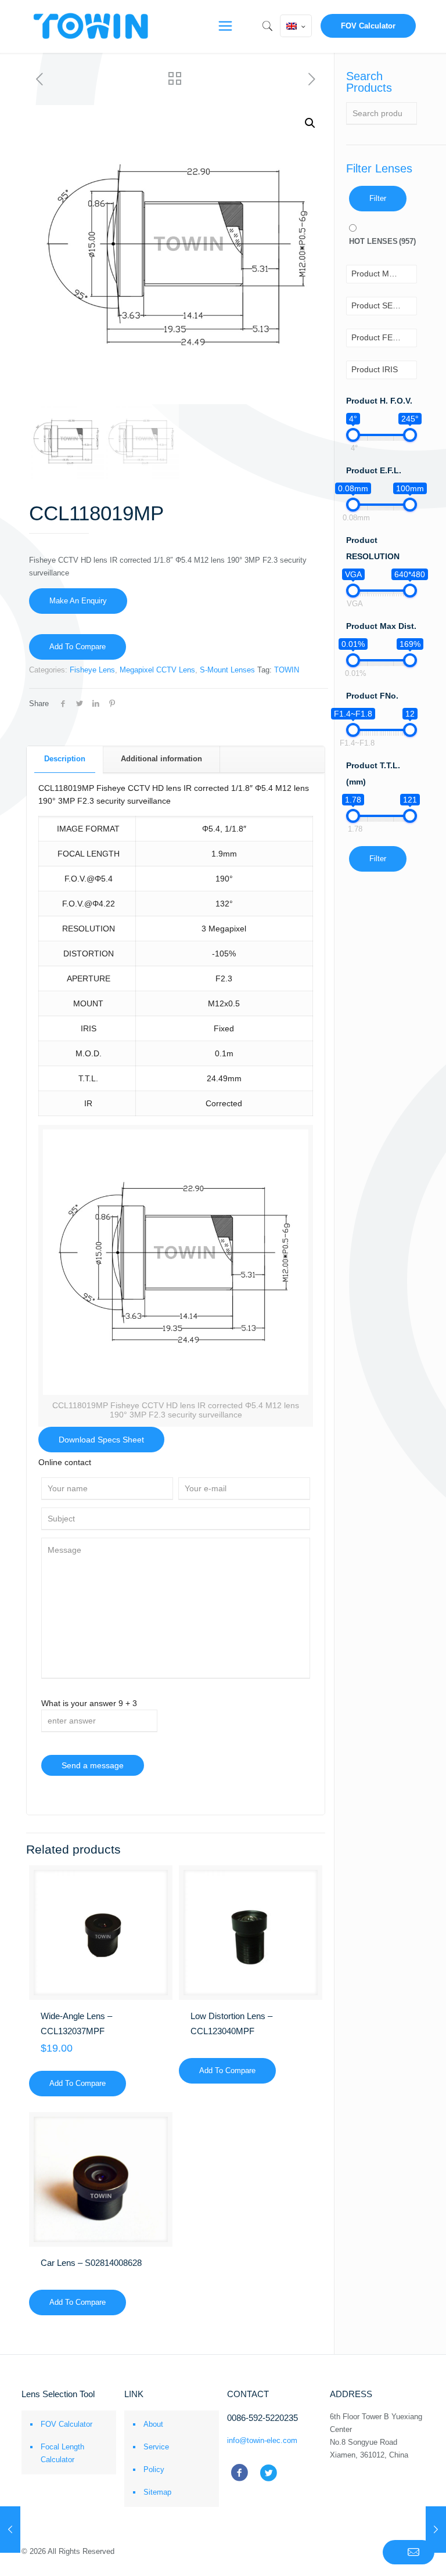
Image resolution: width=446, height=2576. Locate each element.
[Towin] (92, 26)
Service (156, 2447)
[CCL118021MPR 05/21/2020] (436, 2530)
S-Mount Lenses (227, 670)
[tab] (65, 759)
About (153, 2424)
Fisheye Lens (92, 670)
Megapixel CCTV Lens (157, 670)
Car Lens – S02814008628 (91, 2263)
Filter (378, 198)
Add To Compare (78, 647)
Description (65, 759)
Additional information (161, 759)
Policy (154, 2469)
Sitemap (157, 2492)
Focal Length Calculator (62, 2453)
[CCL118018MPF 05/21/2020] (10, 2530)
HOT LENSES (382, 241)
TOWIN (287, 670)
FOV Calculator (368, 26)
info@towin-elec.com (262, 2440)
